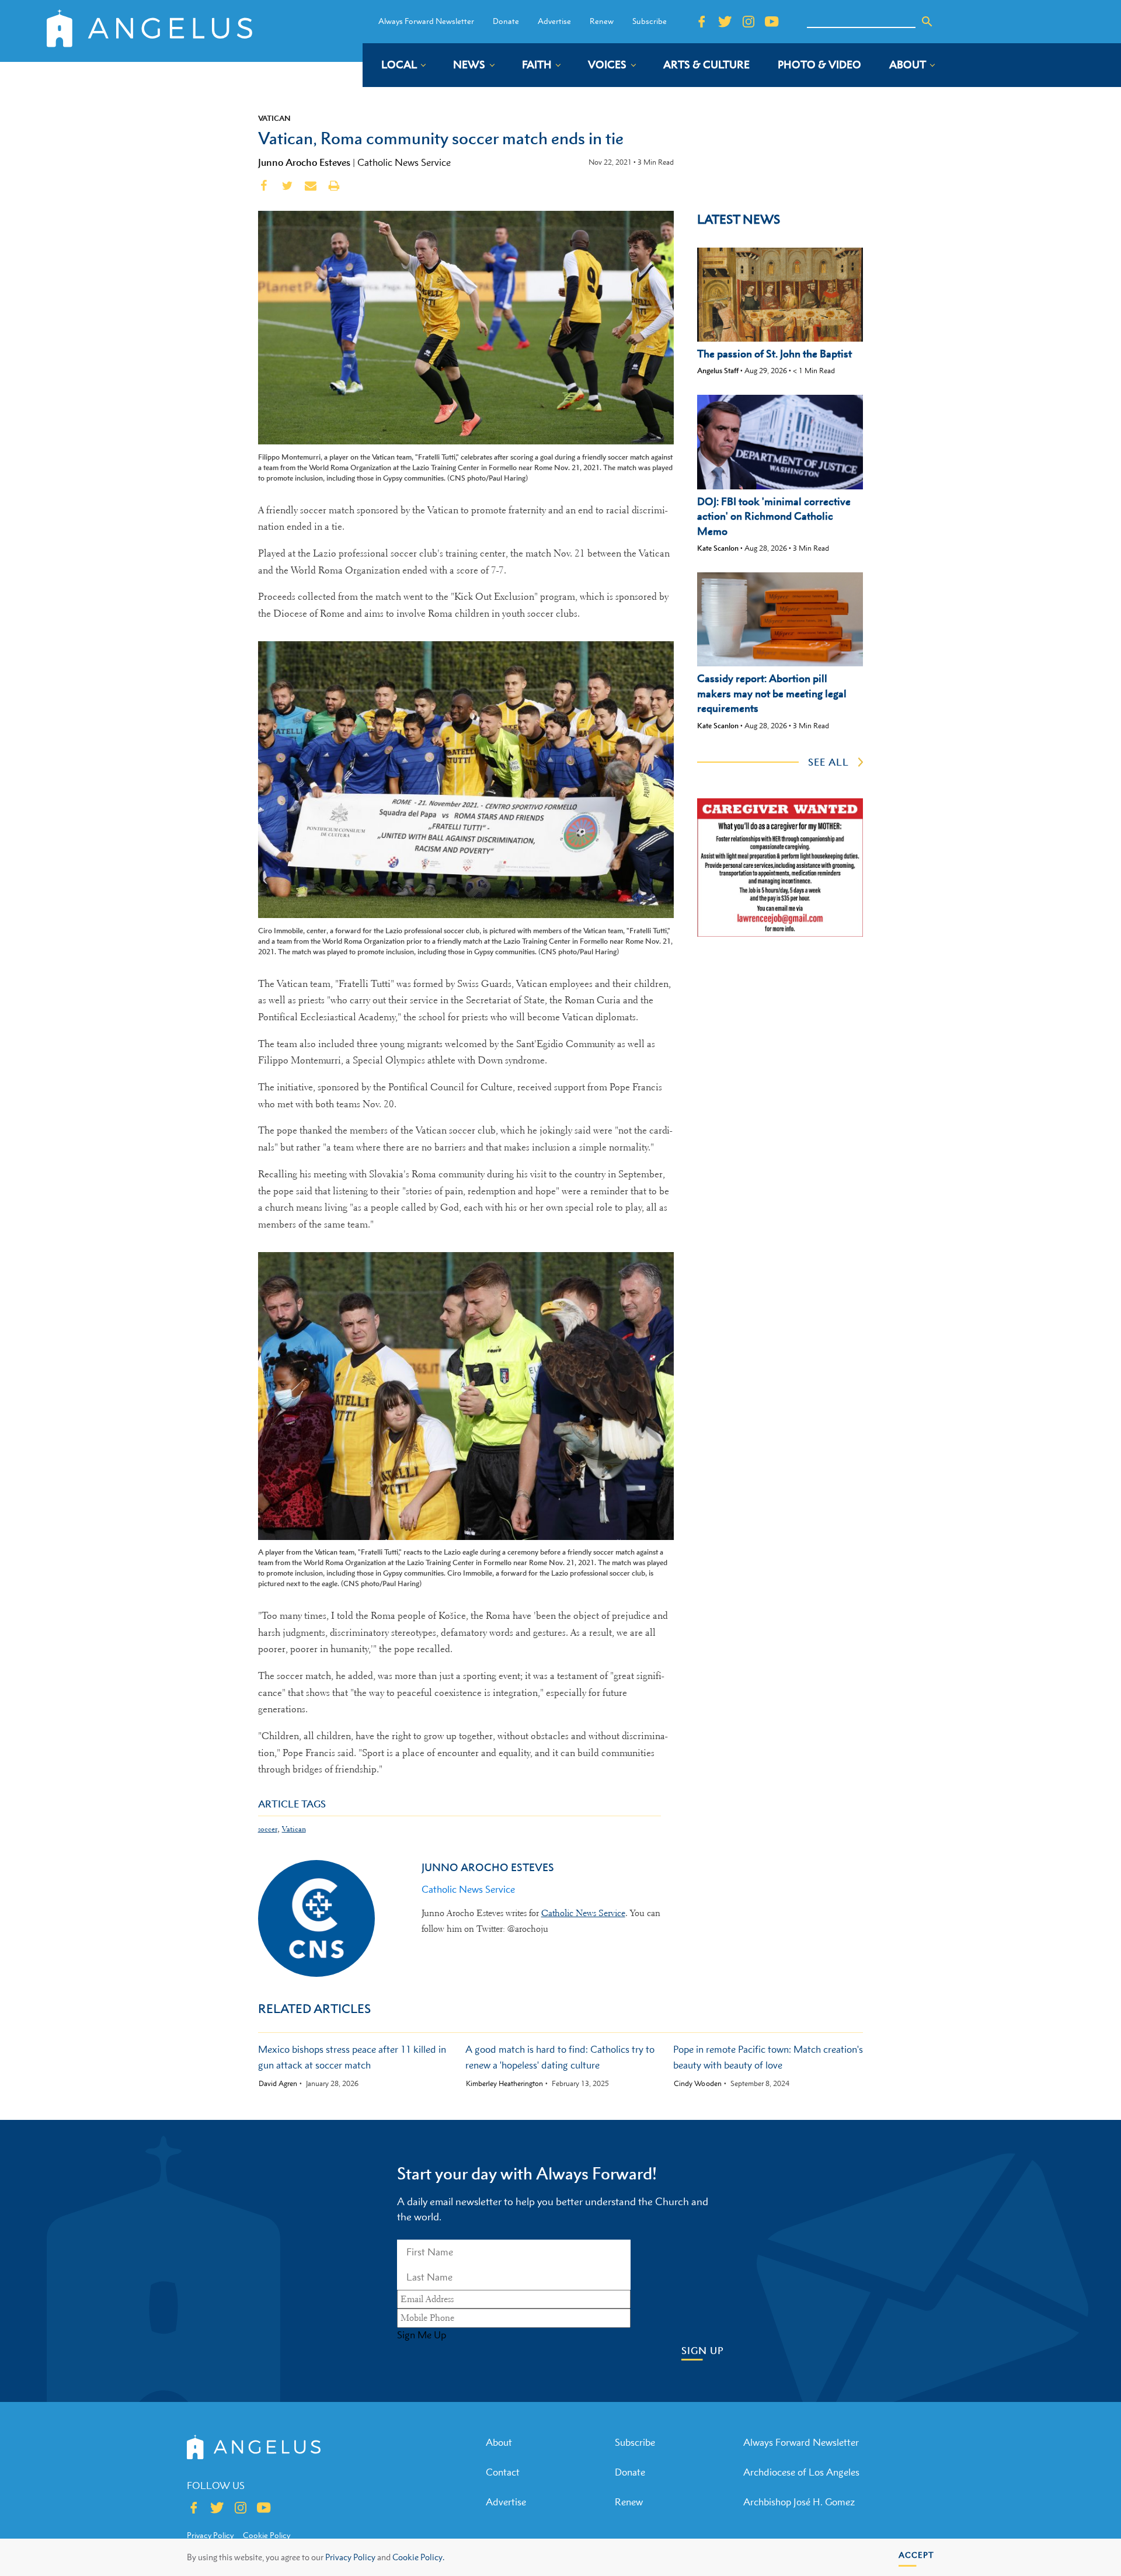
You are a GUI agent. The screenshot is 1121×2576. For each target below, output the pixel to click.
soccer (268, 1829)
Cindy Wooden (698, 2084)
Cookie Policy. (418, 2557)
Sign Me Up (422, 2335)
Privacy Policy (350, 2557)
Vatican (274, 118)
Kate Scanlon (718, 548)
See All (828, 762)
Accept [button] (916, 2555)
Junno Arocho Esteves (304, 162)
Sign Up (703, 2351)
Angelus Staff (718, 371)
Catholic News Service (404, 162)
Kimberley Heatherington (504, 2084)
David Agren (278, 2084)
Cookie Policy (267, 2535)
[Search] (927, 22)
